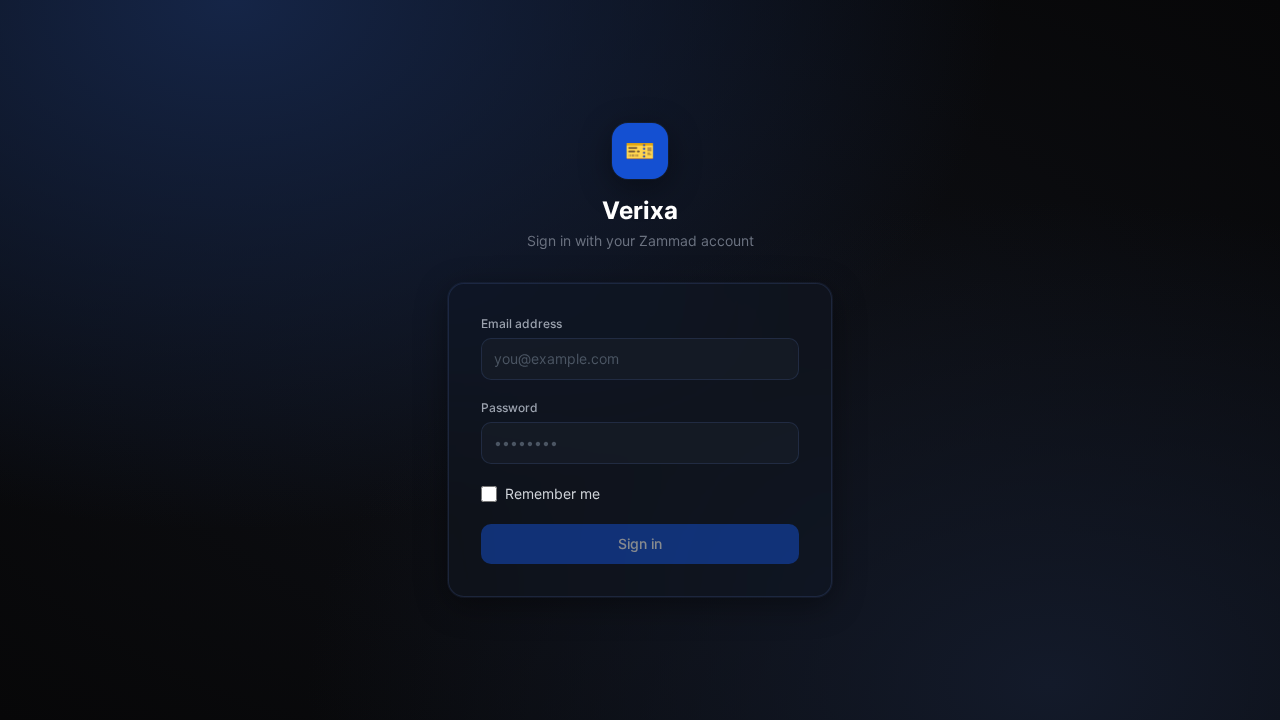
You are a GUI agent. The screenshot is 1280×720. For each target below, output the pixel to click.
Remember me (552, 493)
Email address (521, 323)
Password (509, 407)
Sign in (640, 543)
